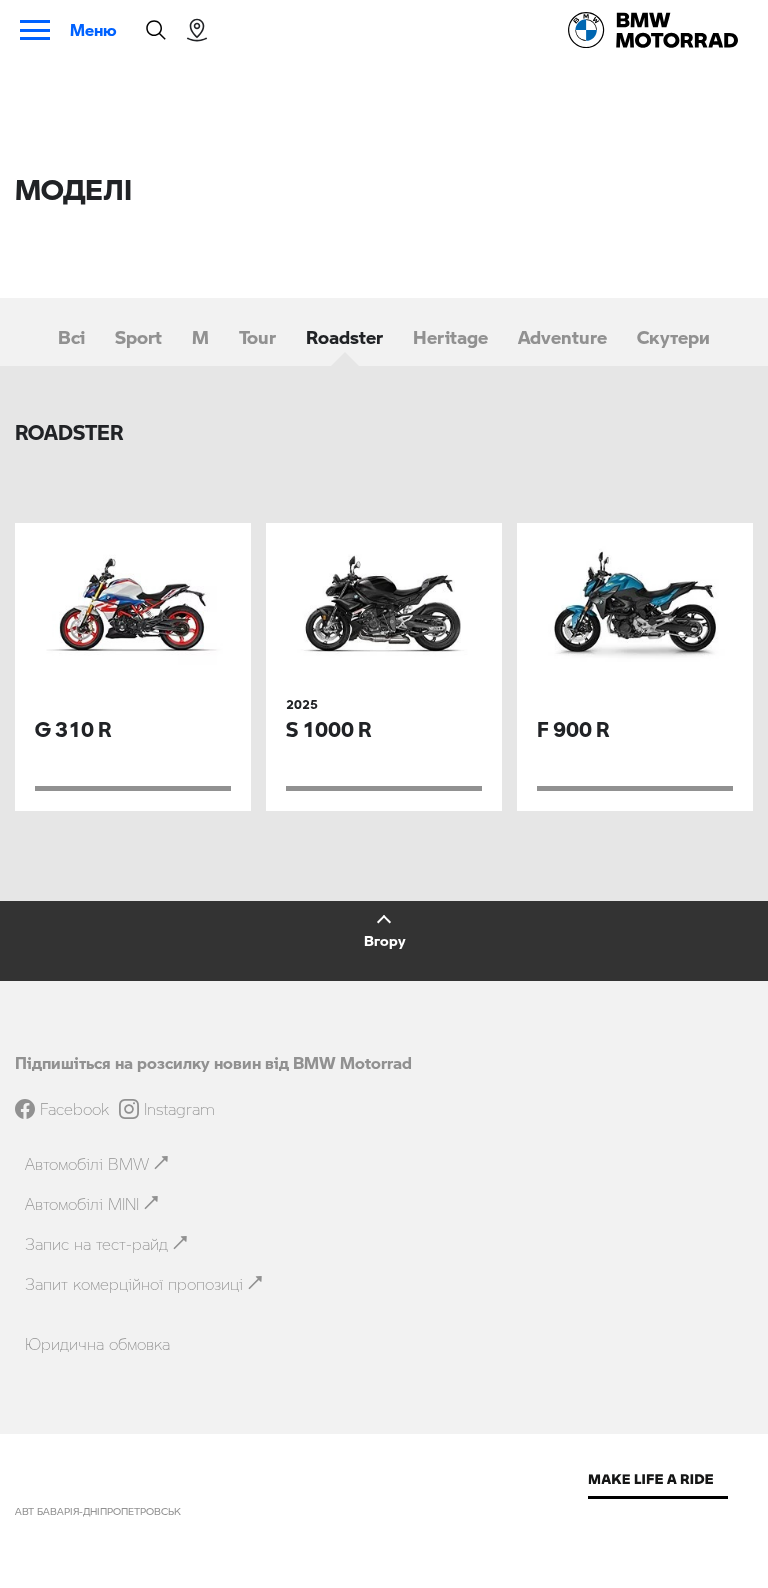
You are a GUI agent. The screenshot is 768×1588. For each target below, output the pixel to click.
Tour (257, 337)
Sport (138, 337)
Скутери (673, 337)
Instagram (179, 1109)
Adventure (562, 337)
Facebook (74, 1109)
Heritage (450, 337)
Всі (71, 337)
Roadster (344, 337)
